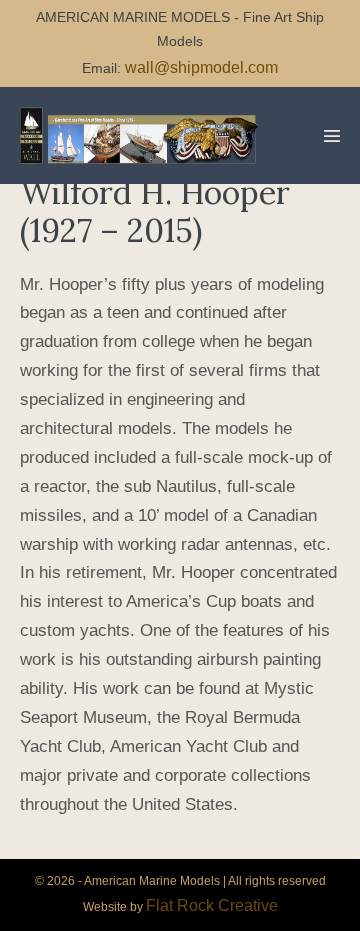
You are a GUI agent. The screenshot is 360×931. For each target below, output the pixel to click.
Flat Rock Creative (212, 905)
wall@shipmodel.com (201, 67)
